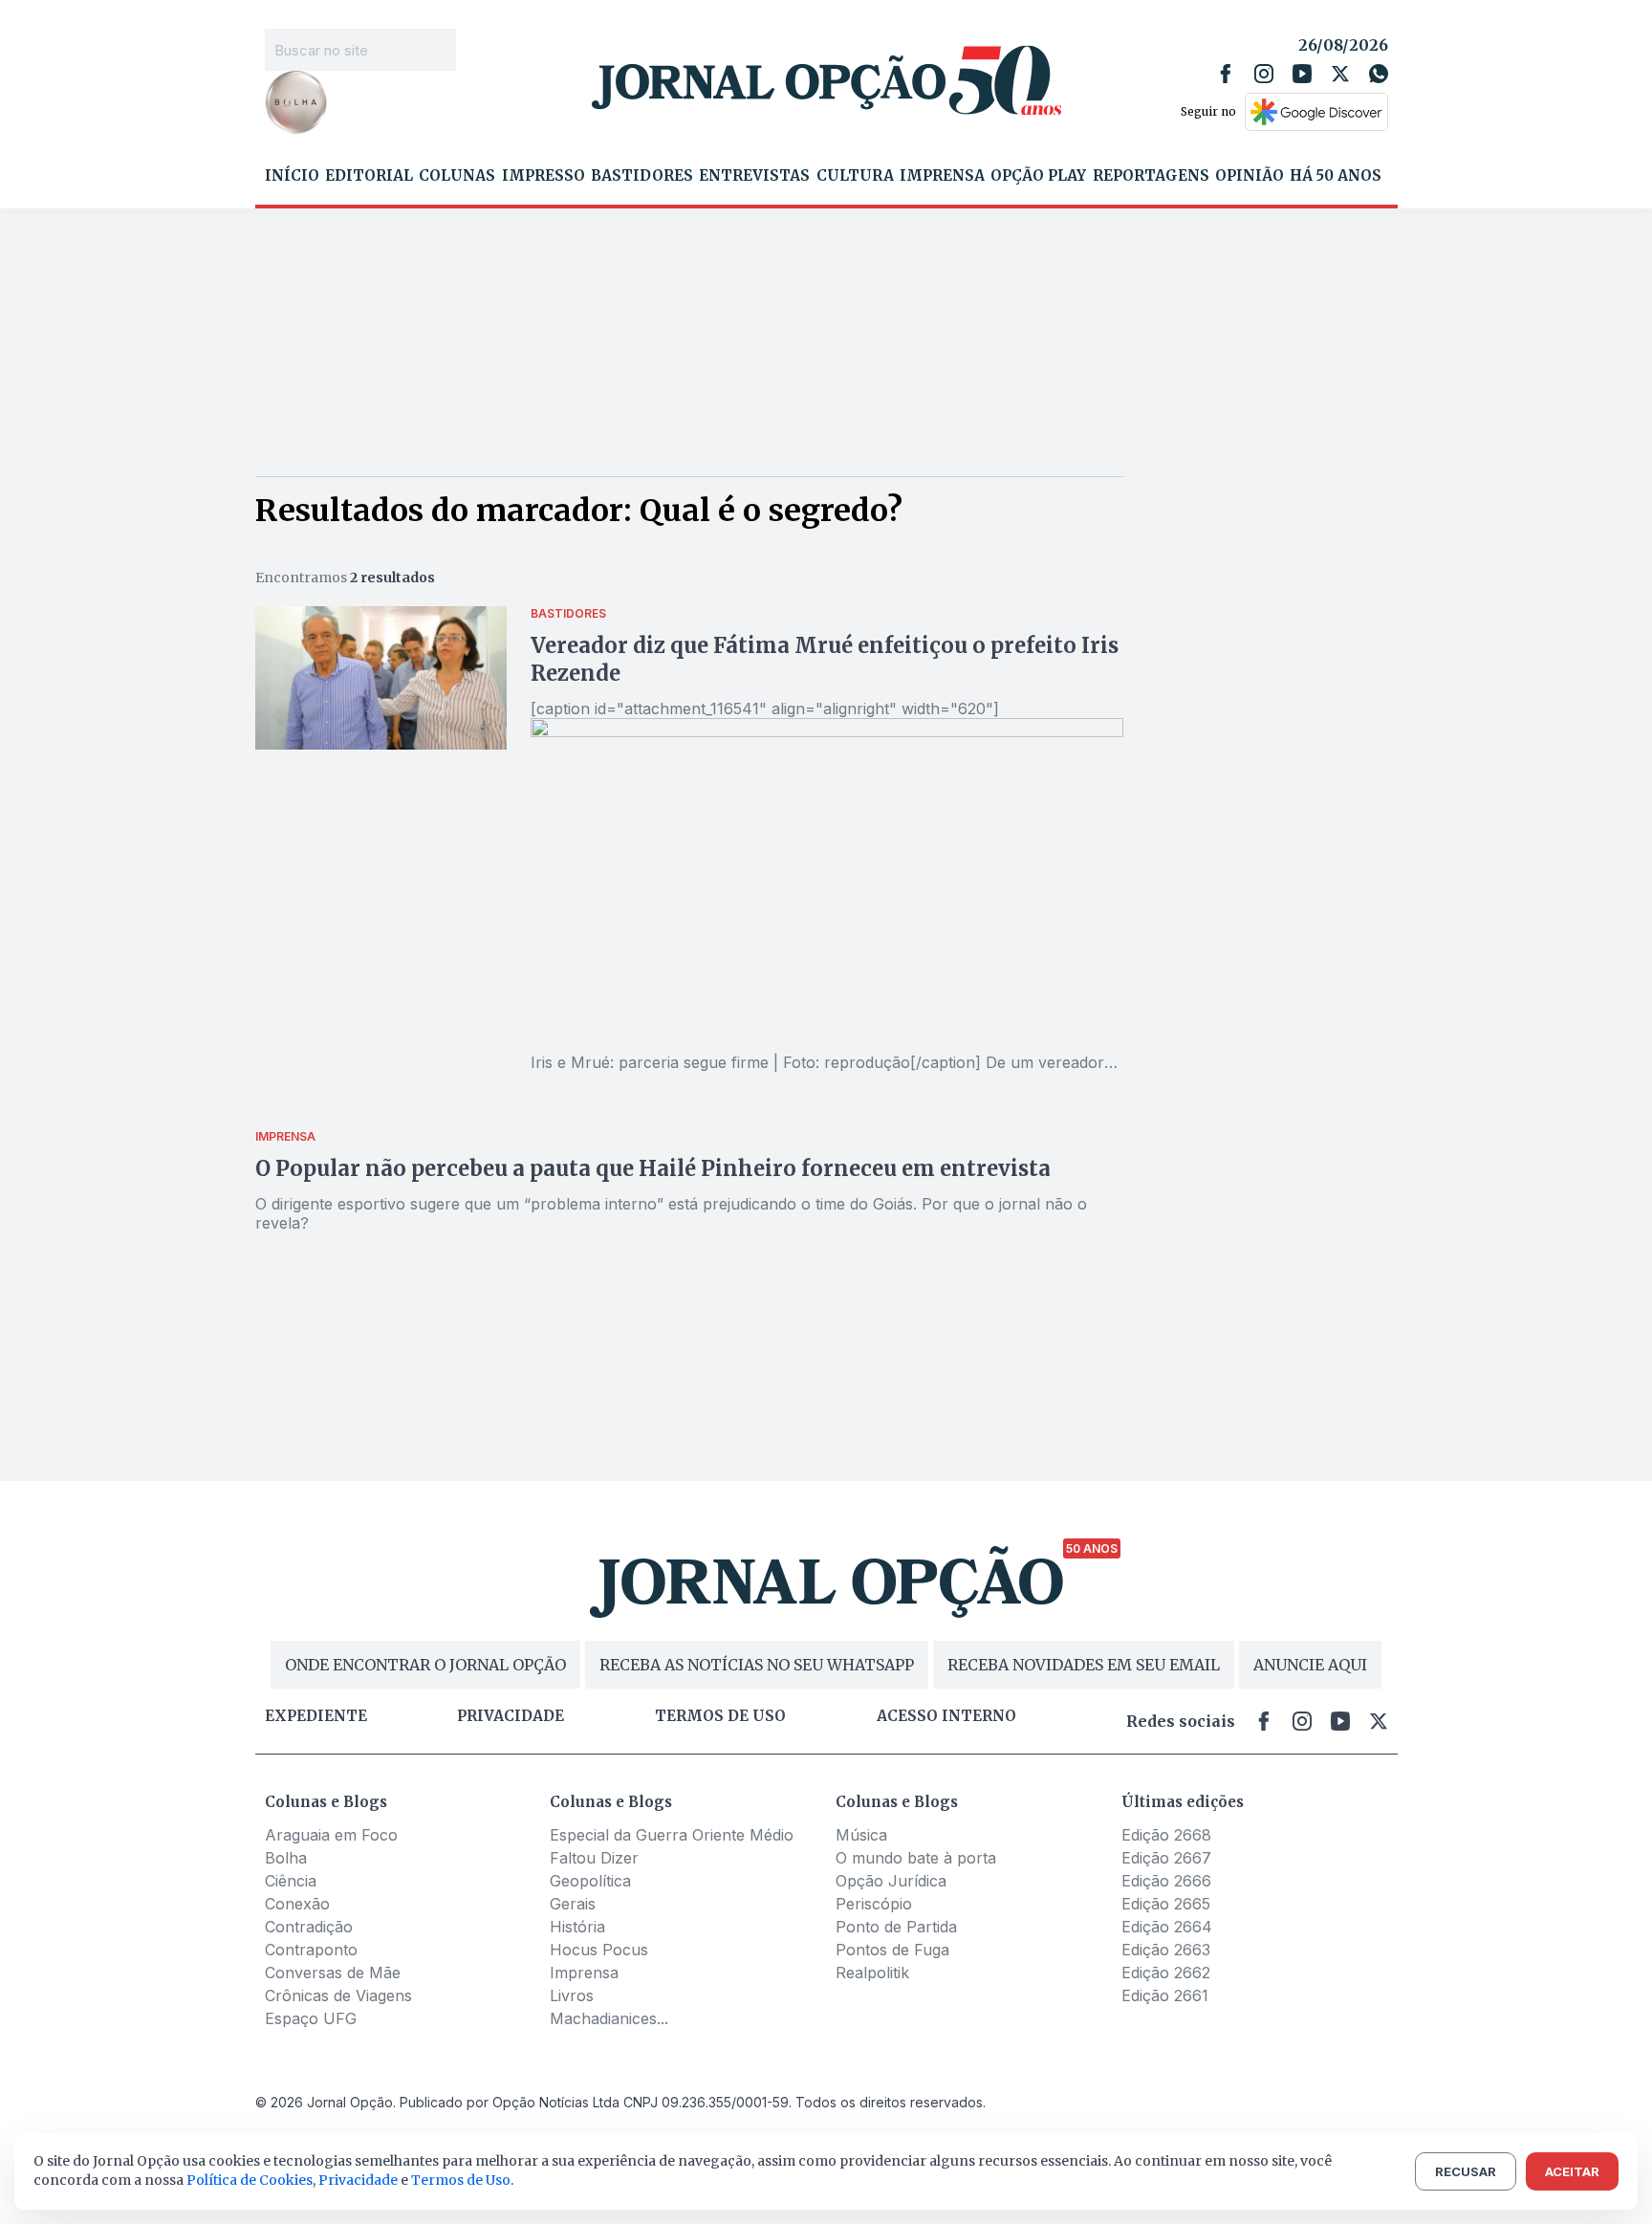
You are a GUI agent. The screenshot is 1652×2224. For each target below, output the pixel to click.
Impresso (543, 176)
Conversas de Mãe (333, 1973)
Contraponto (311, 1950)
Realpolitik (872, 1973)
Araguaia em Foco (331, 1835)
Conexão (297, 1904)
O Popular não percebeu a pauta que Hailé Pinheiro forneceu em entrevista (653, 1168)
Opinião (1250, 176)
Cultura (855, 176)
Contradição (309, 1927)
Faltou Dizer (594, 1858)
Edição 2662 (1166, 1973)
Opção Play (1038, 176)
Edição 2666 (1166, 1881)
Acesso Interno (946, 1716)
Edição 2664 (1167, 1927)
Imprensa (942, 176)
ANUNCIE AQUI (1310, 1665)
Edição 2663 (1166, 1950)
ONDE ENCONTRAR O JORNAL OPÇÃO (425, 1665)
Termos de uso (720, 1716)
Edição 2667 (1166, 1858)
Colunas (457, 176)
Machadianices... (609, 2018)
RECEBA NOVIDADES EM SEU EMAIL (1084, 1665)
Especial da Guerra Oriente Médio (672, 1835)
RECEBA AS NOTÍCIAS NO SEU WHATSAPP (757, 1665)
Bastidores (642, 176)
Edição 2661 (1165, 1995)
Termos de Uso (461, 2180)
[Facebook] (1226, 74)
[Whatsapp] (1379, 74)
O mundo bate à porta (916, 1858)
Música (861, 1835)
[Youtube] (1302, 74)
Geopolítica (590, 1881)
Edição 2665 (1166, 1904)
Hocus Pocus (599, 1950)
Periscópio (874, 1904)
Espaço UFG (311, 2018)
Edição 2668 (1166, 1835)
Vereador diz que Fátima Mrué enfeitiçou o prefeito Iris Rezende (825, 659)
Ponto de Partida (896, 1927)
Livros (572, 1995)
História (577, 1927)
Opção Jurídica (891, 1881)
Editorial (369, 176)
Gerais (573, 1904)
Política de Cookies (250, 2180)
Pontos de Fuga (892, 1950)
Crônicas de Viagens (338, 1995)
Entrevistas (754, 176)
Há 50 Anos (1336, 176)
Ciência (291, 1881)
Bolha (286, 1858)
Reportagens (1151, 176)
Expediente (316, 1716)
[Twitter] (1340, 74)
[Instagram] (1264, 74)
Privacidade (511, 1716)
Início (292, 176)
